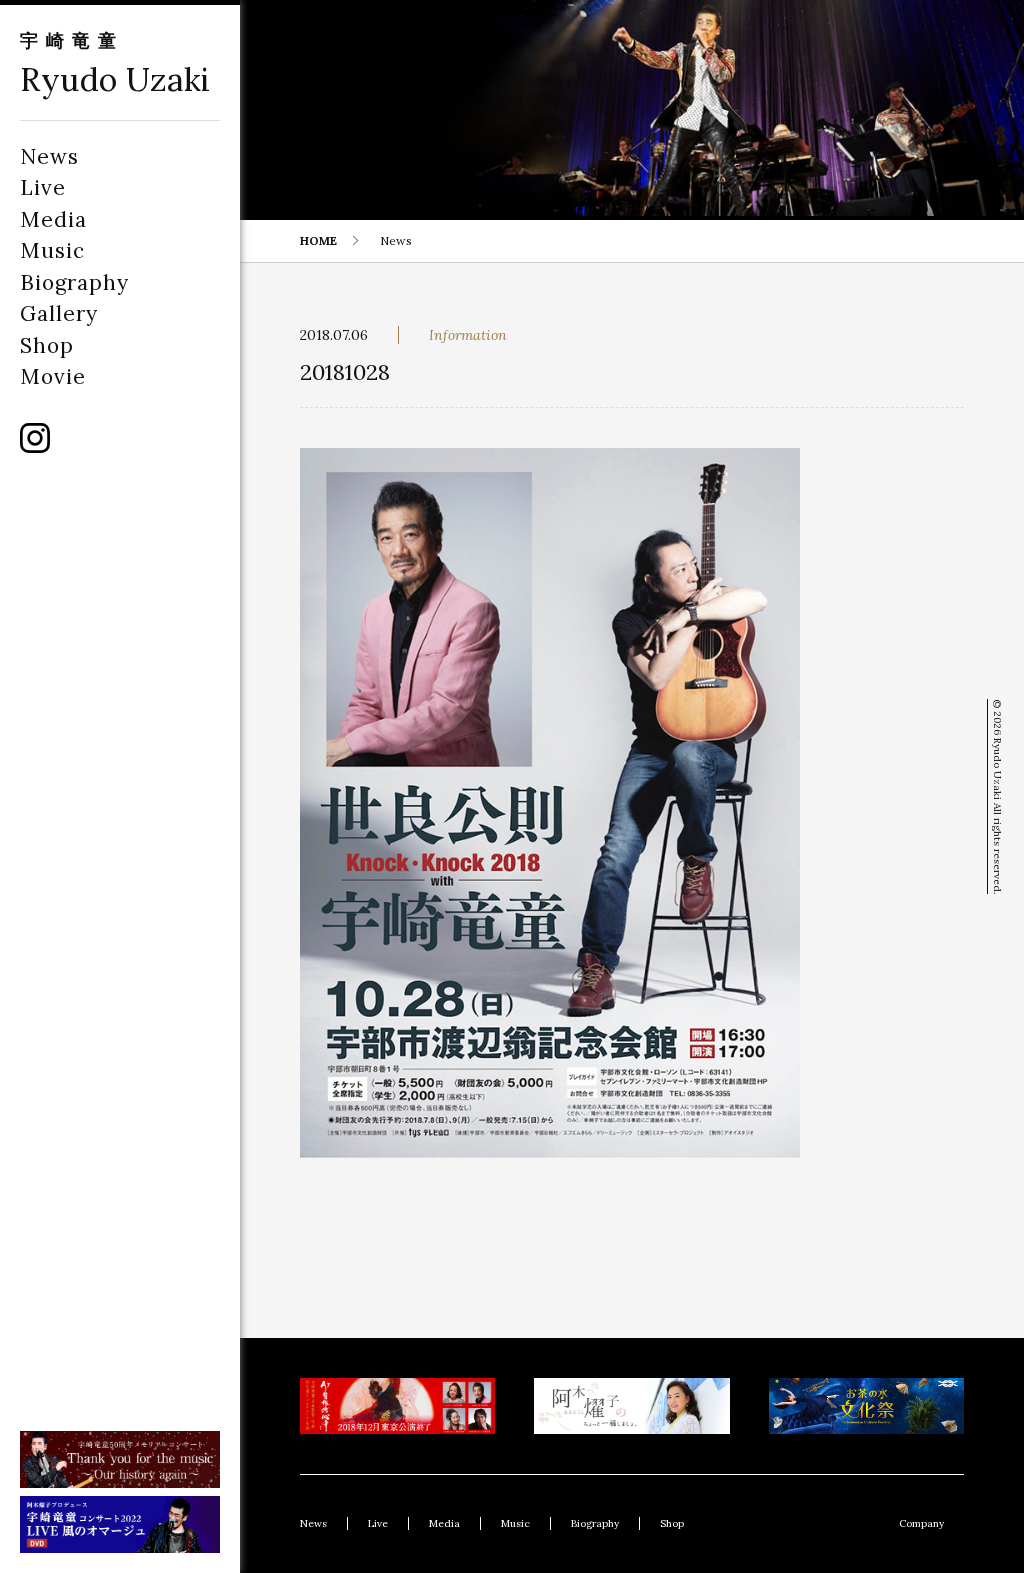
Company (921, 1523)
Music (52, 250)
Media (53, 219)
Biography (74, 282)
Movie (53, 376)
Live (43, 187)
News (49, 156)
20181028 (345, 372)
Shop (47, 345)
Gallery (59, 313)
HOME (318, 240)
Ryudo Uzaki (115, 79)
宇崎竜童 (72, 40)
